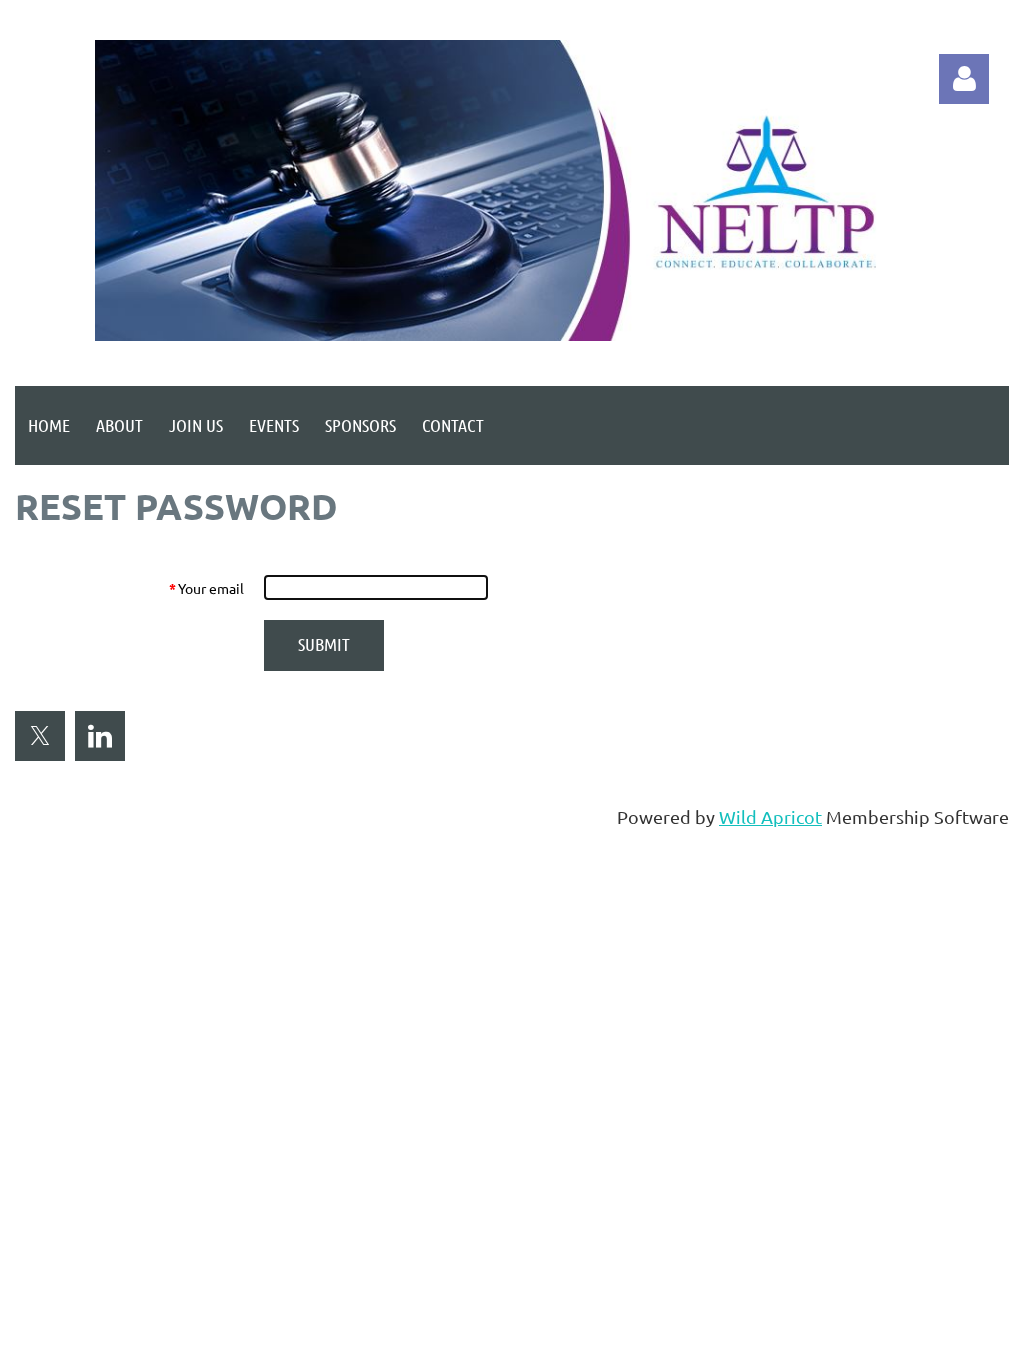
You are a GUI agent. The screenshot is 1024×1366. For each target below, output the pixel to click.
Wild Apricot (770, 816)
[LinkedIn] (100, 736)
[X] (40, 736)
